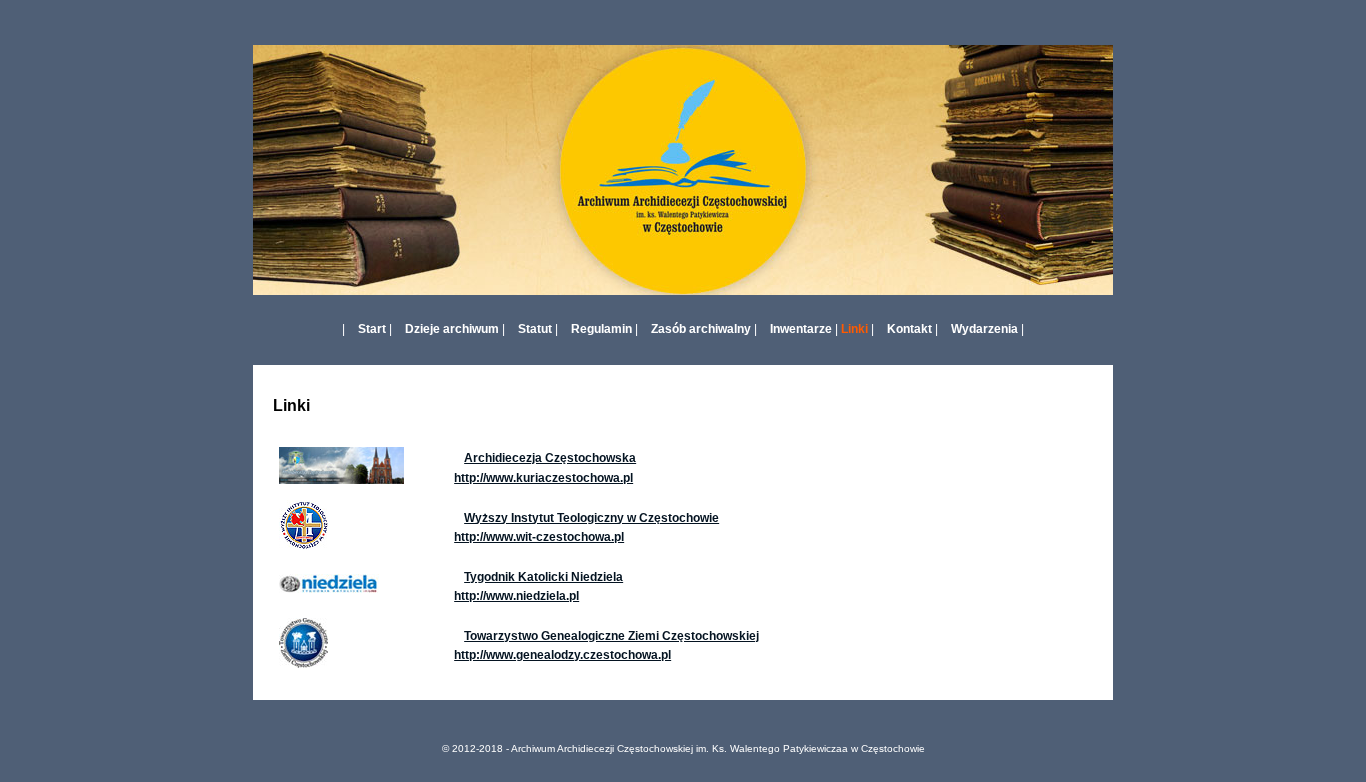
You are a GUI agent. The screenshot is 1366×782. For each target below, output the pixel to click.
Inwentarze (801, 329)
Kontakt (909, 329)
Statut (535, 329)
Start (372, 329)
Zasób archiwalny (701, 329)
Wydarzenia (984, 329)
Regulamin (601, 329)
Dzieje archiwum (452, 329)
